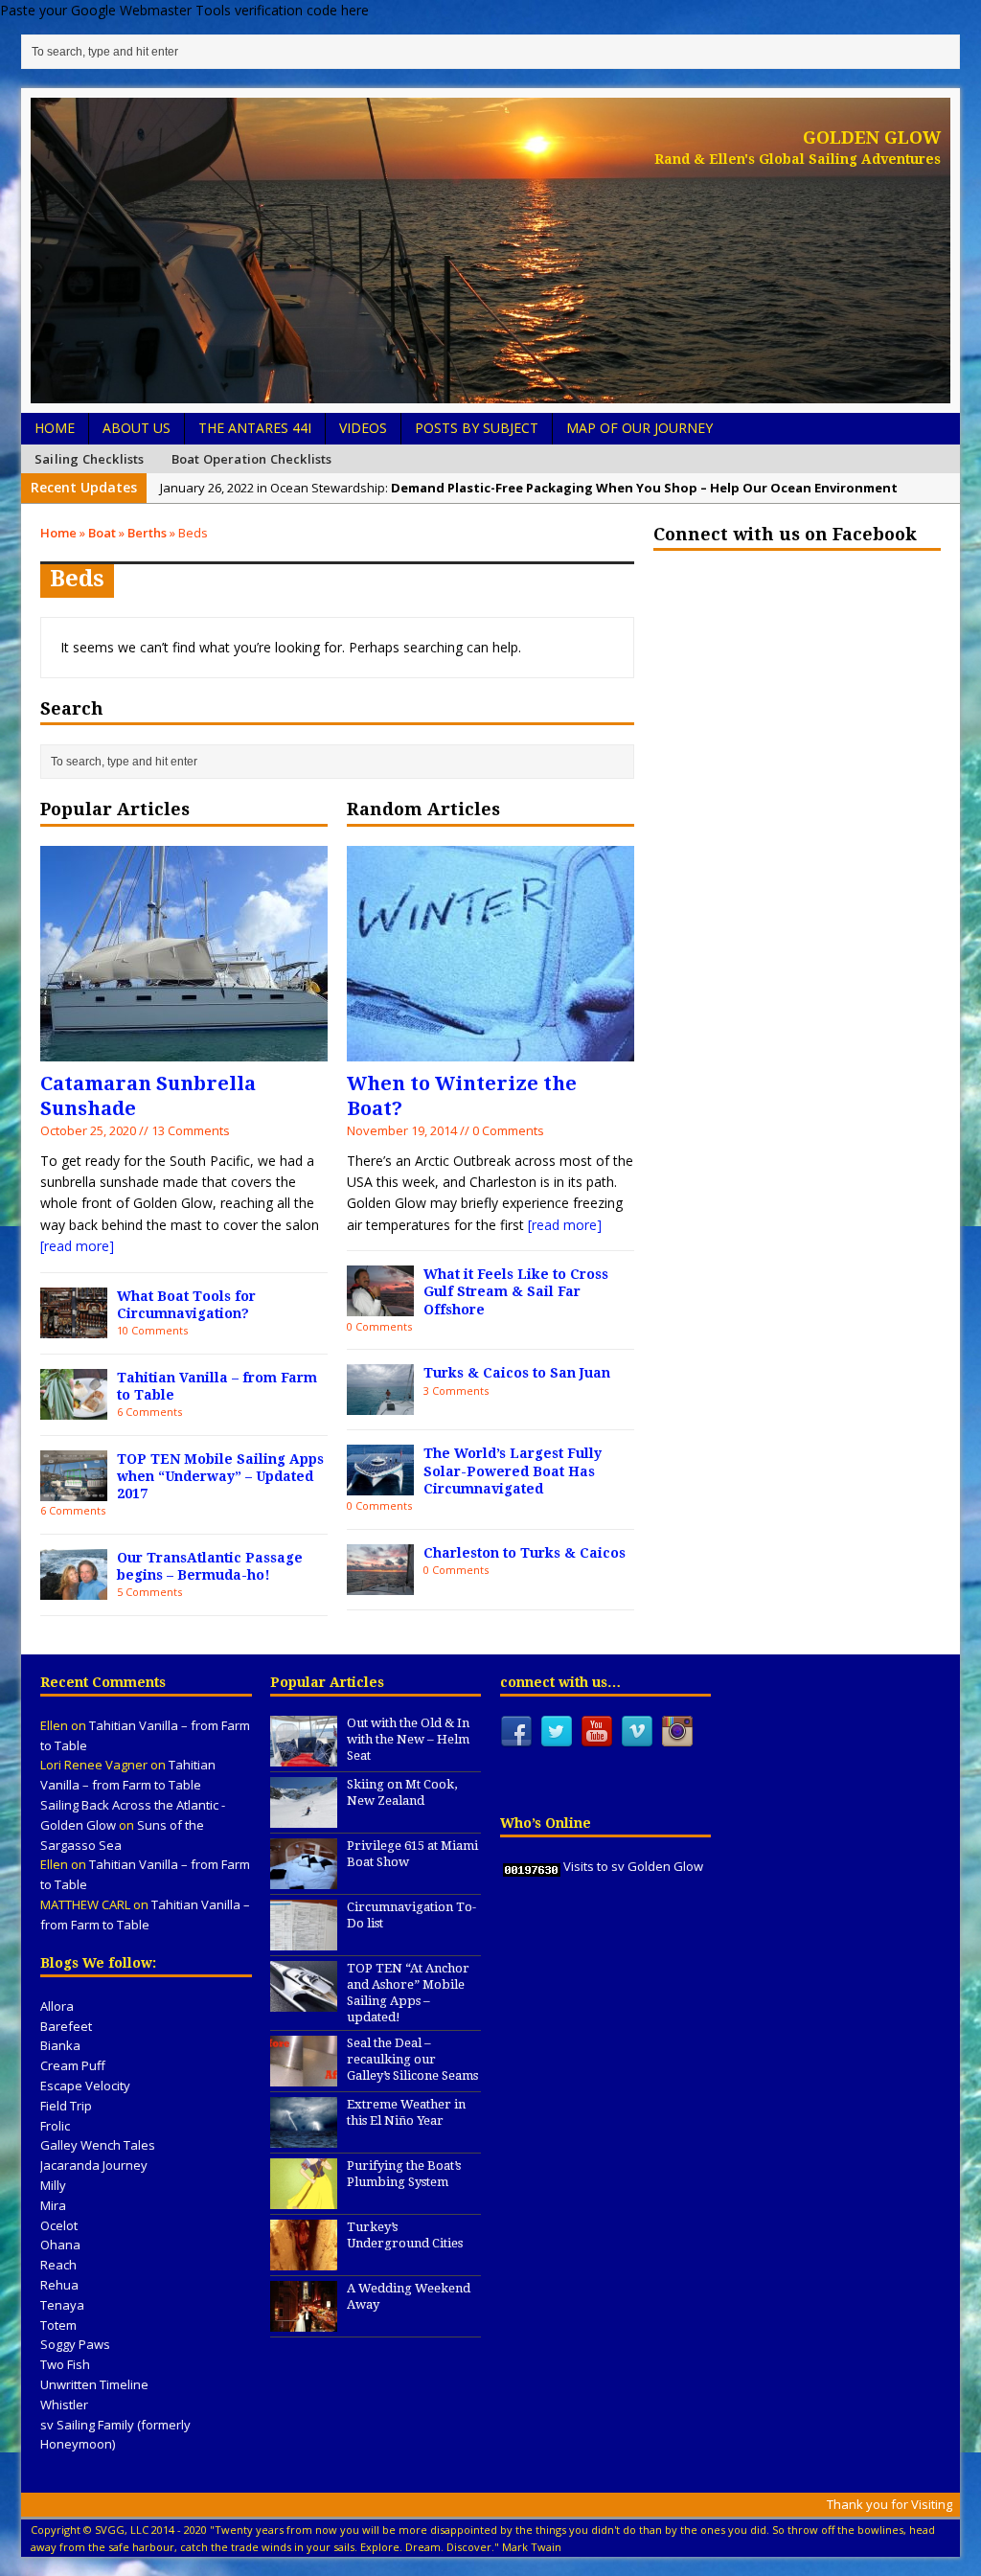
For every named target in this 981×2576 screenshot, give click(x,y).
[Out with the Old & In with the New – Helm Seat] (304, 1756)
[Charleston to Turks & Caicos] (380, 1583)
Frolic (55, 2126)
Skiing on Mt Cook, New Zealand (402, 1792)
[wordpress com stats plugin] (532, 1866)
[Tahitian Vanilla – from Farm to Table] (74, 1408)
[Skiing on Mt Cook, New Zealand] (304, 1817)
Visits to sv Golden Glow (633, 1866)
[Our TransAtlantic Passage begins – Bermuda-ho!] (74, 1588)
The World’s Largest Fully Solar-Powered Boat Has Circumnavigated (513, 1470)
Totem (58, 2325)
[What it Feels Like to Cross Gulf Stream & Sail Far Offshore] (380, 1305)
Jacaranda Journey (94, 2165)
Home (55, 428)
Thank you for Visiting (890, 2504)
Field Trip (66, 2106)
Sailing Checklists (90, 459)
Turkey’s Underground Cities (405, 2235)
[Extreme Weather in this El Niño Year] (304, 2138)
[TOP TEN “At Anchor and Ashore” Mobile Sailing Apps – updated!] (304, 2001)
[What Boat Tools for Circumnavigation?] (74, 1326)
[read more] (77, 1246)
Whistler (64, 2405)
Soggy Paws (75, 2344)
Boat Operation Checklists (252, 459)
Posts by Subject (477, 428)
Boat (102, 533)
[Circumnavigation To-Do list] (304, 1940)
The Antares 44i (255, 428)
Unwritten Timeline (94, 2384)
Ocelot (59, 2225)
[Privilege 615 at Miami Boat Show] (304, 1879)
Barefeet (66, 2026)
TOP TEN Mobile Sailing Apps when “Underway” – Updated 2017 (220, 1476)
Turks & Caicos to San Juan (517, 1373)
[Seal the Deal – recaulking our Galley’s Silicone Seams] (304, 2077)
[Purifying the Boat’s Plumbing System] (304, 2200)
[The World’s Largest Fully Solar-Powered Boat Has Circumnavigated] (380, 1484)
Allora (57, 2006)
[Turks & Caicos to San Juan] (380, 1404)
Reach (58, 2265)
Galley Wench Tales (98, 2145)
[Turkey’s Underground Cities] (304, 2261)
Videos (363, 428)
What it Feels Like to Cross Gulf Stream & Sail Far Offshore (516, 1291)
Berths (147, 533)
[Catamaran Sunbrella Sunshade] (184, 1049)
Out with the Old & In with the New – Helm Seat (408, 1739)
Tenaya (62, 2305)
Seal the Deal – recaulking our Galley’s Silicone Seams (412, 2059)
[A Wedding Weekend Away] (304, 2322)
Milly (53, 2185)
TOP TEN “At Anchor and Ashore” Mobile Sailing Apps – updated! (408, 1993)
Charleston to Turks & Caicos (525, 1553)
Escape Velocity (85, 2086)
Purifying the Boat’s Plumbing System (404, 2174)
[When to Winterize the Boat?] (490, 1049)
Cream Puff (73, 2065)
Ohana (60, 2245)
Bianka (60, 2045)
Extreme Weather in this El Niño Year (406, 2112)
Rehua (59, 2285)
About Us (137, 428)
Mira (53, 2205)
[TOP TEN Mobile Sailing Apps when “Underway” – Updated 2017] (74, 1489)
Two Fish (65, 2364)
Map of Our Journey (639, 428)
